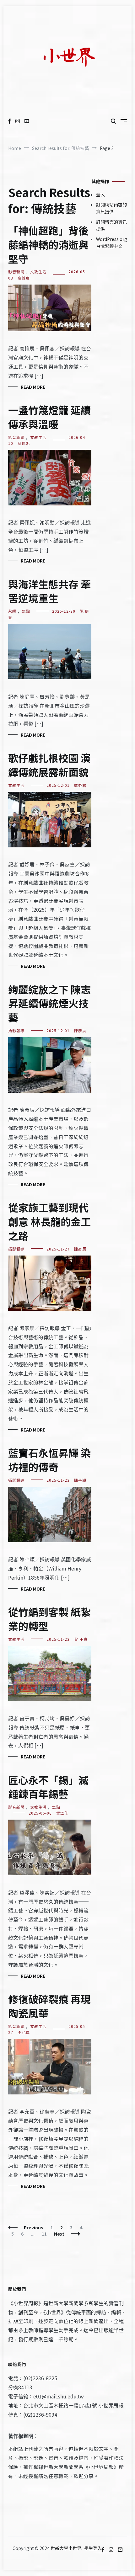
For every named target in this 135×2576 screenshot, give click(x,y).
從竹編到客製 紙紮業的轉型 (49, 1619)
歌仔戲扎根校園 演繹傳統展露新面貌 (49, 765)
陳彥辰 (80, 1030)
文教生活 (38, 272)
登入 (100, 195)
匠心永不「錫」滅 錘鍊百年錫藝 (48, 1787)
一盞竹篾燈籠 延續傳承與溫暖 (49, 417)
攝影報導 (16, 1030)
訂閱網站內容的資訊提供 (111, 208)
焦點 (26, 611)
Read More (33, 387)
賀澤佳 (62, 1813)
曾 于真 (81, 1639)
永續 (12, 611)
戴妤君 (80, 785)
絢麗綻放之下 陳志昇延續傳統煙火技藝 (49, 1003)
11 (46, 2234)
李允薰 (24, 2032)
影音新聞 (16, 272)
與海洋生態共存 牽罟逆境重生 (49, 591)
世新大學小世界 (66, 2548)
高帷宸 (24, 278)
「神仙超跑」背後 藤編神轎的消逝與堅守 (48, 244)
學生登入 (93, 2548)
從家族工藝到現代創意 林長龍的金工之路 (49, 1221)
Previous (34, 2227)
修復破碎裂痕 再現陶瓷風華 (49, 2006)
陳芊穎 (80, 1480)
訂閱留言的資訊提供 (111, 225)
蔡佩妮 (24, 443)
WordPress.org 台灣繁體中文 (112, 243)
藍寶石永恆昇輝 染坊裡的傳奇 (49, 1460)
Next (59, 2234)
